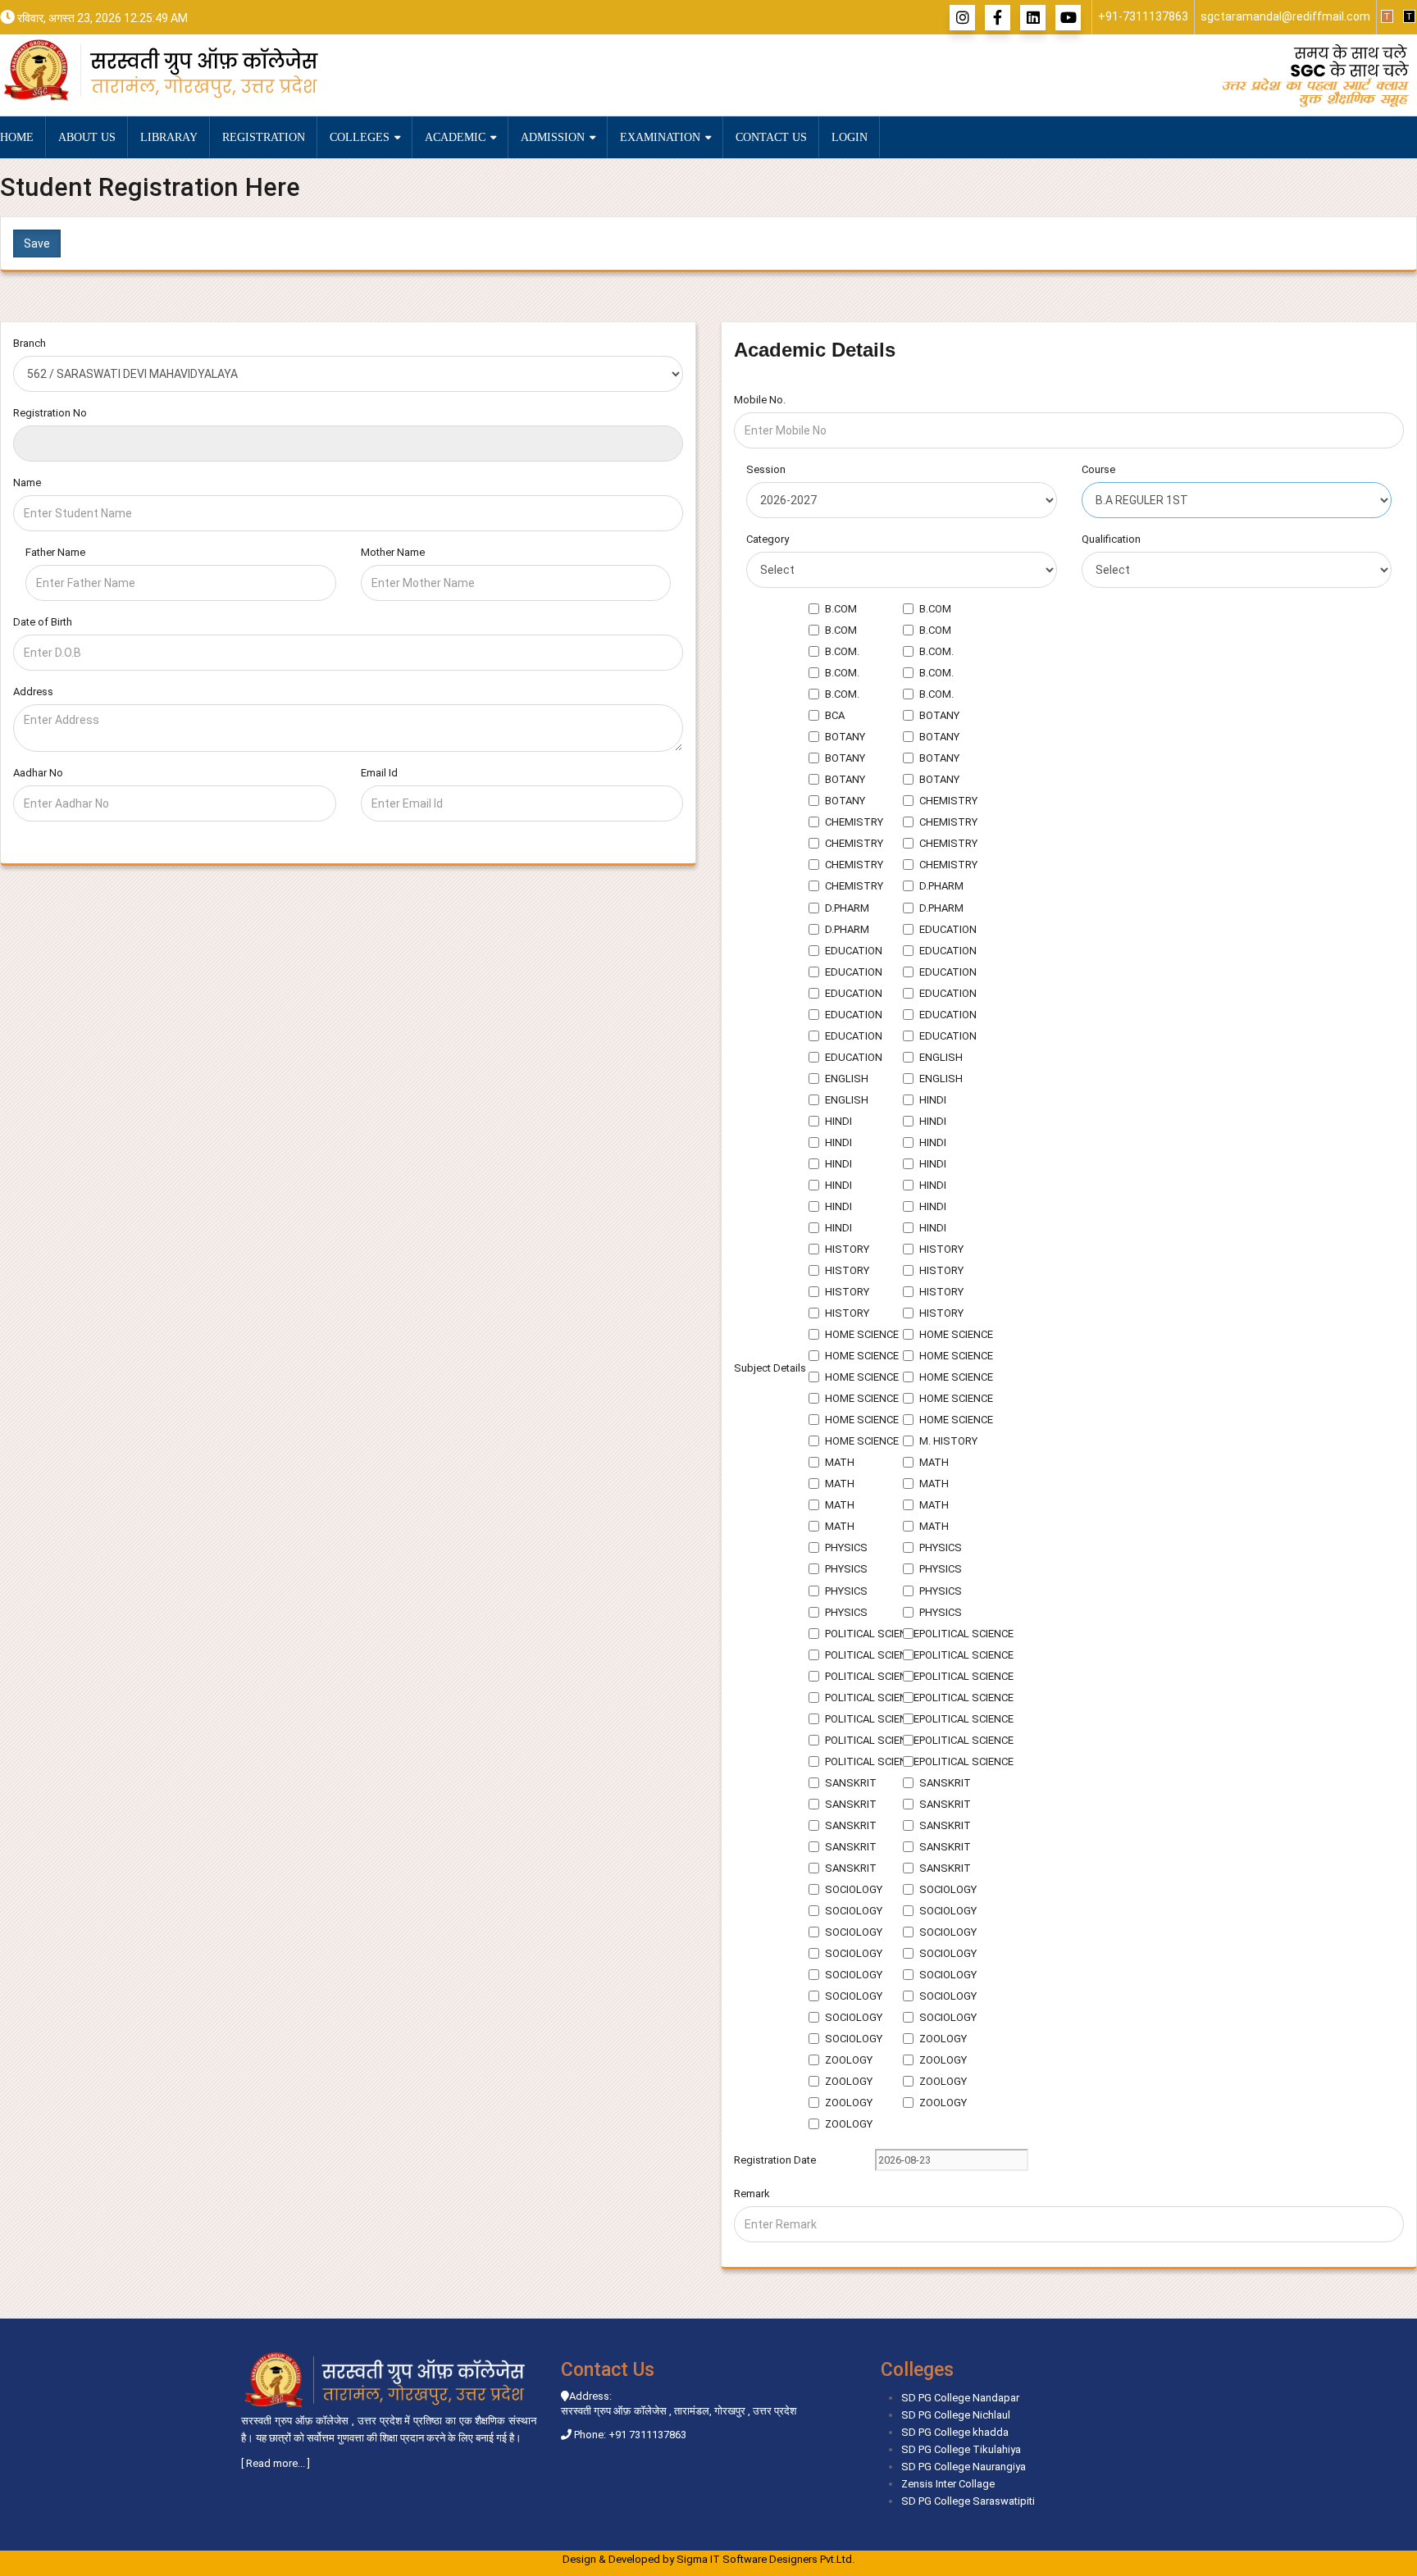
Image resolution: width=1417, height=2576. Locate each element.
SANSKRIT (851, 1783)
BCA (835, 715)
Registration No (50, 413)
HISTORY (847, 1249)
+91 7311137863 (647, 2435)
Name (27, 482)
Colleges (361, 137)
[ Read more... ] (276, 2463)
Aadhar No (38, 773)
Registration (264, 137)
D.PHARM (941, 886)
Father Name (55, 552)
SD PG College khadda (955, 2432)
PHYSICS (846, 1547)
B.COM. (842, 651)
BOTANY (939, 715)
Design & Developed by (708, 2559)
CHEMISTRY (948, 801)
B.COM (841, 609)
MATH (840, 1462)
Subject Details (770, 1368)
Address (33, 692)
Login (850, 137)
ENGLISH (941, 1057)
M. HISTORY (948, 1441)
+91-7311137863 (1143, 16)
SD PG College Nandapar (960, 2398)
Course (1098, 469)
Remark (752, 2194)
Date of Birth (43, 622)
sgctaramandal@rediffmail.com (1285, 16)
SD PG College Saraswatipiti (968, 2501)
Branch (30, 343)
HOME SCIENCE (862, 1334)
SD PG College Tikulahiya (961, 2449)
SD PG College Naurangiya (964, 2467)
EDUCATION (948, 929)
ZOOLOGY (943, 2039)
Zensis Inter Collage (948, 2484)
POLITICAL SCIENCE (872, 1634)
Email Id (379, 773)
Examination (662, 137)
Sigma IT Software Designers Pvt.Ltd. (765, 2559)
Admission (554, 137)
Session (766, 469)
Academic (457, 137)
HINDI (933, 1100)
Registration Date (775, 2160)
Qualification (1111, 539)
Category (768, 539)
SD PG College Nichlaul (956, 2415)
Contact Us (771, 137)
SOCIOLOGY (854, 1889)
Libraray (169, 137)
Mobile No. (760, 400)
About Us (87, 137)
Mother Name (393, 552)
